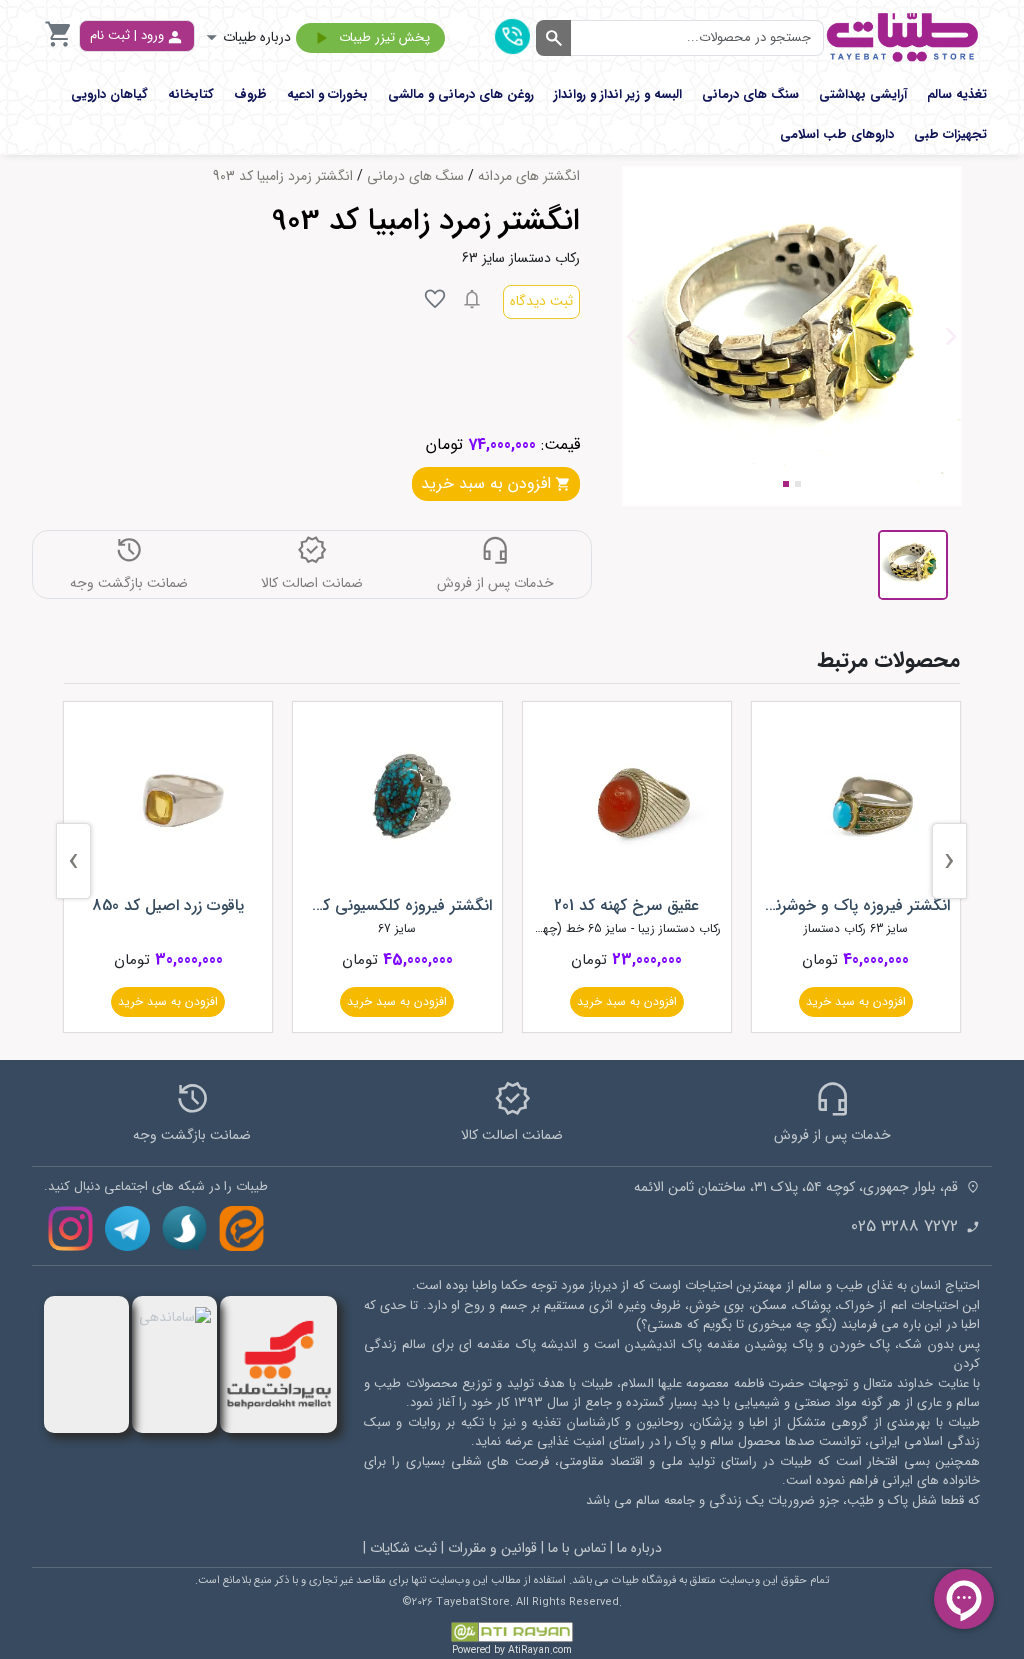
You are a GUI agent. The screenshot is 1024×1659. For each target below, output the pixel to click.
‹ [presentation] (949, 861)
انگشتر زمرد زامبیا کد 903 (283, 176)
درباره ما (639, 1548)
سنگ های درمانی (415, 176)
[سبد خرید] (59, 45)
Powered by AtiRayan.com (512, 1650)
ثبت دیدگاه (541, 301)
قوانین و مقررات (492, 1548)
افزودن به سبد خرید (856, 1001)
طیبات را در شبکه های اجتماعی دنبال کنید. (156, 1187)
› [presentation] (73, 861)
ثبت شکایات (403, 1548)
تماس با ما (577, 1548)
